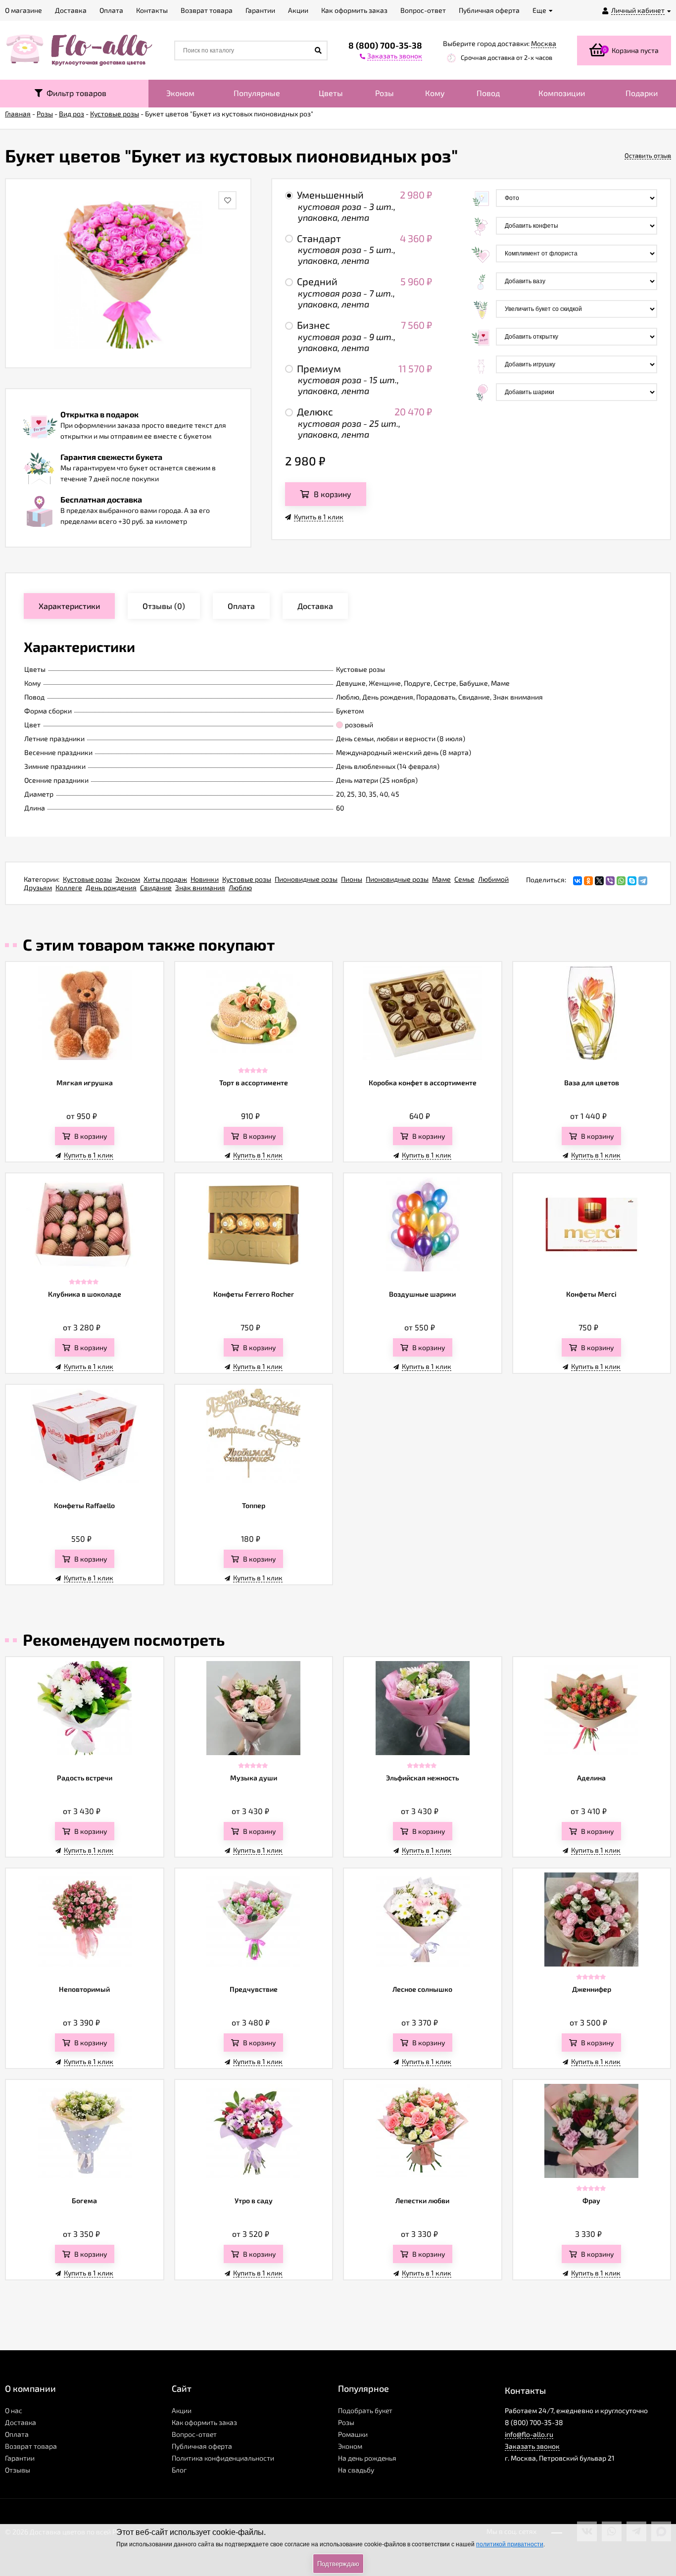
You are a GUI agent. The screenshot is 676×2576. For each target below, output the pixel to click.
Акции (182, 2410)
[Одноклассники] (588, 881)
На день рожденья (367, 2458)
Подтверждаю (338, 2564)
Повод (488, 93)
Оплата (17, 2434)
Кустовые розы (87, 879)
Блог (179, 2470)
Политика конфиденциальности (223, 2458)
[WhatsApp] (621, 881)
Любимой (493, 879)
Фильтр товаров (74, 93)
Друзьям (38, 887)
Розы (385, 93)
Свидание (156, 887)
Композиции (562, 93)
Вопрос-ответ (194, 2434)
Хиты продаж (165, 879)
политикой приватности (510, 2544)
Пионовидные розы (306, 879)
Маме (441, 879)
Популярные (257, 93)
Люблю (240, 887)
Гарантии (20, 2458)
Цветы (331, 93)
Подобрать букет (365, 2410)
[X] (599, 881)
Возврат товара (31, 2446)
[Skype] (632, 881)
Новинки (205, 879)
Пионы (352, 879)
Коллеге (69, 887)
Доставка (21, 2422)
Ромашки (353, 2434)
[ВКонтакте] (578, 881)
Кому (435, 93)
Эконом (180, 93)
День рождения (111, 887)
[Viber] (610, 881)
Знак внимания (200, 887)
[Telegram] (643, 881)
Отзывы (18, 2470)
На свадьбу (356, 2470)
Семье (464, 879)
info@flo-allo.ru (529, 2434)
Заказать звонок (532, 2446)
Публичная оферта (202, 2446)
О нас (14, 2410)
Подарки (642, 93)
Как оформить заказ (204, 2422)
